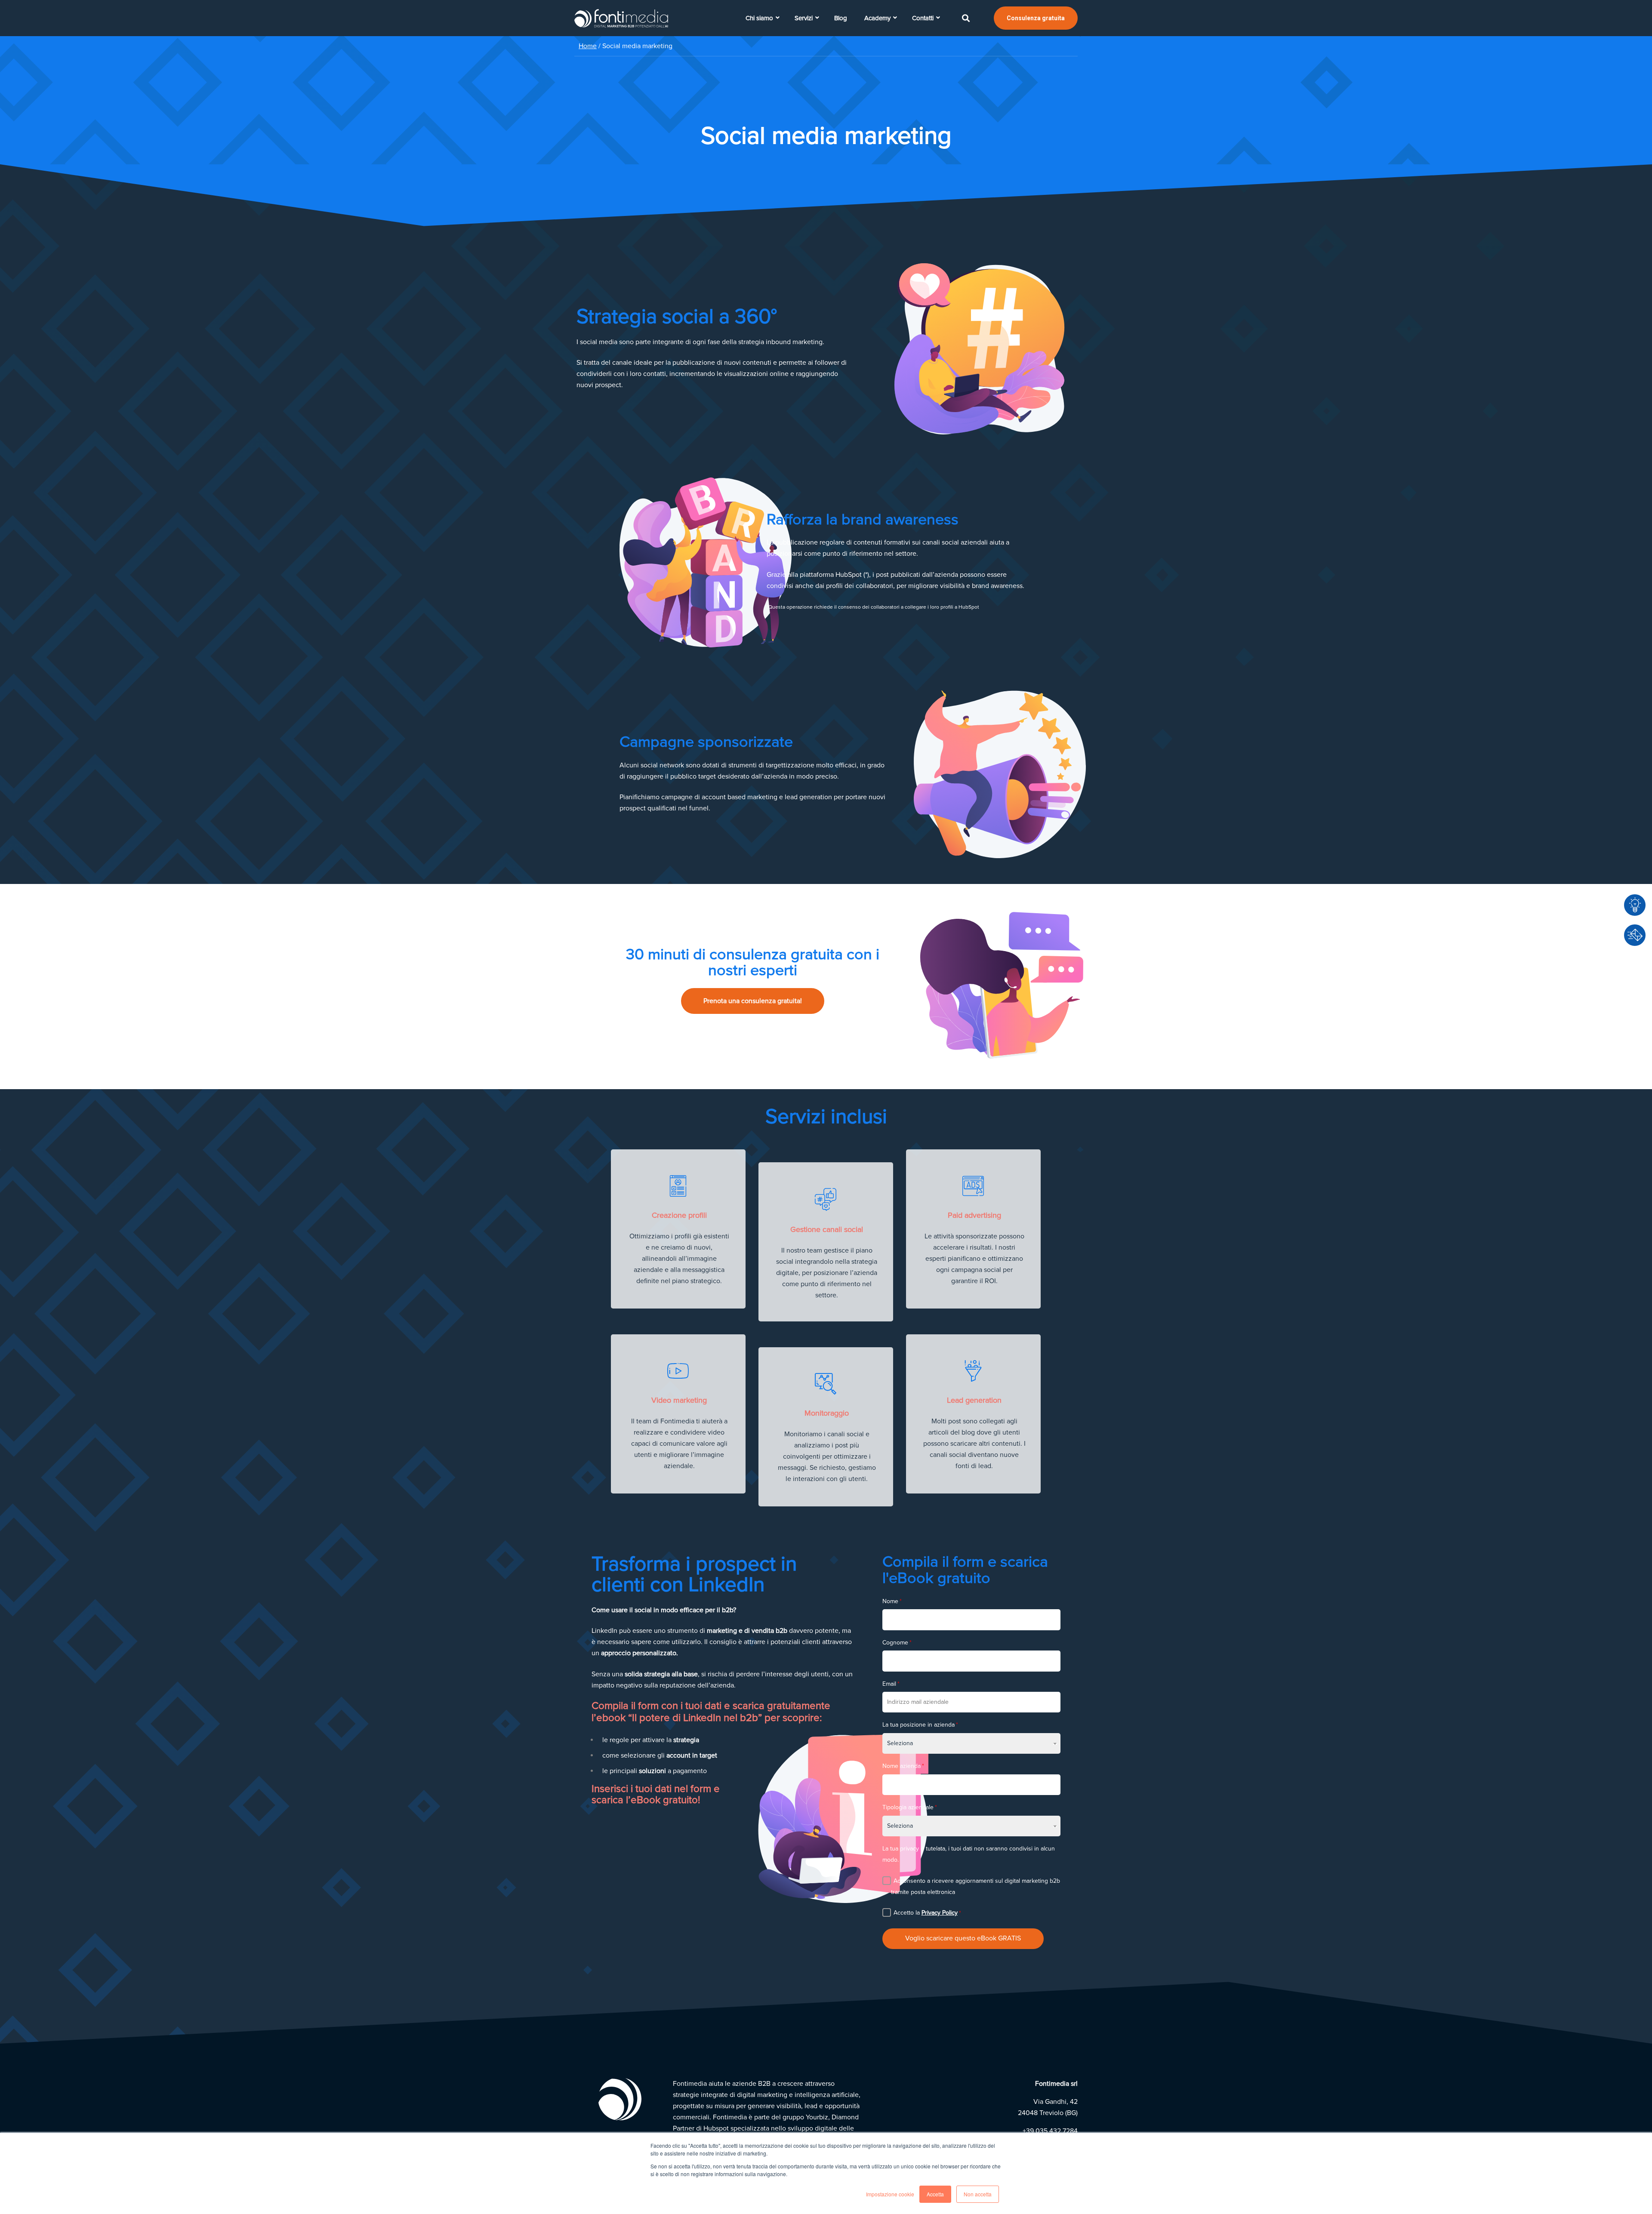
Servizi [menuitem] (804, 18)
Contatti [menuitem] (923, 18)
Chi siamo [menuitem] (759, 18)
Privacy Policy (940, 1913)
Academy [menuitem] (877, 18)
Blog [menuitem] (841, 18)
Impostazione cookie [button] (890, 2194)
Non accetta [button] (978, 2194)
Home (588, 46)
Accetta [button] (935, 2194)
